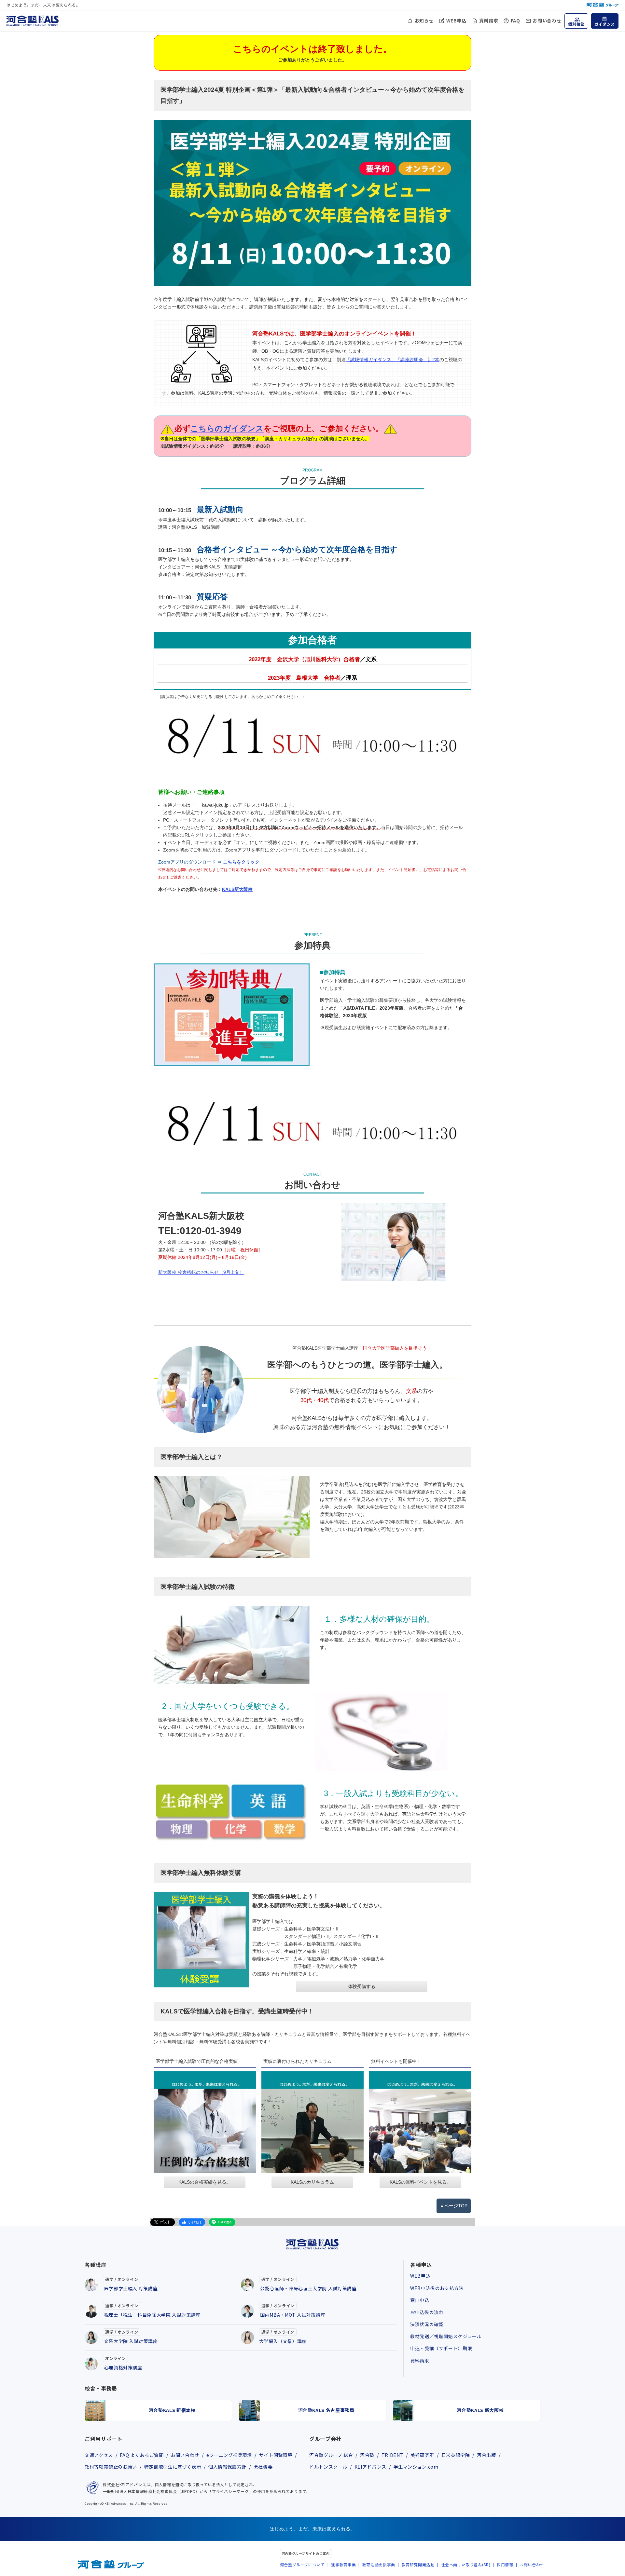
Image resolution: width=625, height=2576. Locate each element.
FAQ (515, 20)
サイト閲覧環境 (276, 2455)
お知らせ (424, 20)
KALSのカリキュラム (312, 2182)
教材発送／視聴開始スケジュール (446, 2336)
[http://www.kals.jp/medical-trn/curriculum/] (312, 2122)
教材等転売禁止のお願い (111, 2467)
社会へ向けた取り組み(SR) (465, 2564)
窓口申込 (420, 2300)
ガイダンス (605, 24)
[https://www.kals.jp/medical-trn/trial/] (201, 1940)
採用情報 (505, 2564)
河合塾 (367, 2455)
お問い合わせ (547, 20)
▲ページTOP (454, 2206)
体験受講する (362, 1986)
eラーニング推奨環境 (229, 2455)
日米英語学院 (456, 2455)
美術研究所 (422, 2455)
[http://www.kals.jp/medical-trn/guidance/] (420, 2122)
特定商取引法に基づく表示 (173, 2467)
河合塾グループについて (302, 2564)
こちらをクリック (241, 862)
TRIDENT (392, 2455)
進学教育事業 (343, 2564)
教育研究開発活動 (418, 2564)
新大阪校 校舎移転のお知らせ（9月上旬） (201, 1272)
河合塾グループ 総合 (331, 2455)
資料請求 (489, 20)
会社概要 (263, 2467)
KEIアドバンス (370, 2467)
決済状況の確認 (427, 2324)
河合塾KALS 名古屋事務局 (326, 2410)
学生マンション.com (416, 2467)
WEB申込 (456, 20)
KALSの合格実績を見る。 (205, 2182)
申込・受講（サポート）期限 (441, 2348)
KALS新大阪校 (237, 889)
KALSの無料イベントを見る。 (420, 2182)
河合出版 (486, 2455)
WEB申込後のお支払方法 (437, 2288)
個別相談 (576, 24)
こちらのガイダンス (227, 428)
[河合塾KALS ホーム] (33, 20)
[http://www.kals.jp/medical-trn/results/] (205, 2122)
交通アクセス (99, 2455)
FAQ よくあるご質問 (142, 2455)
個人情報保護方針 (227, 2467)
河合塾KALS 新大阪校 (480, 2410)
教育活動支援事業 (379, 2564)
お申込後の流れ (427, 2312)
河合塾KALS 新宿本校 (172, 2410)
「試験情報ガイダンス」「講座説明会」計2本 (393, 360)
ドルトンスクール (328, 2467)
